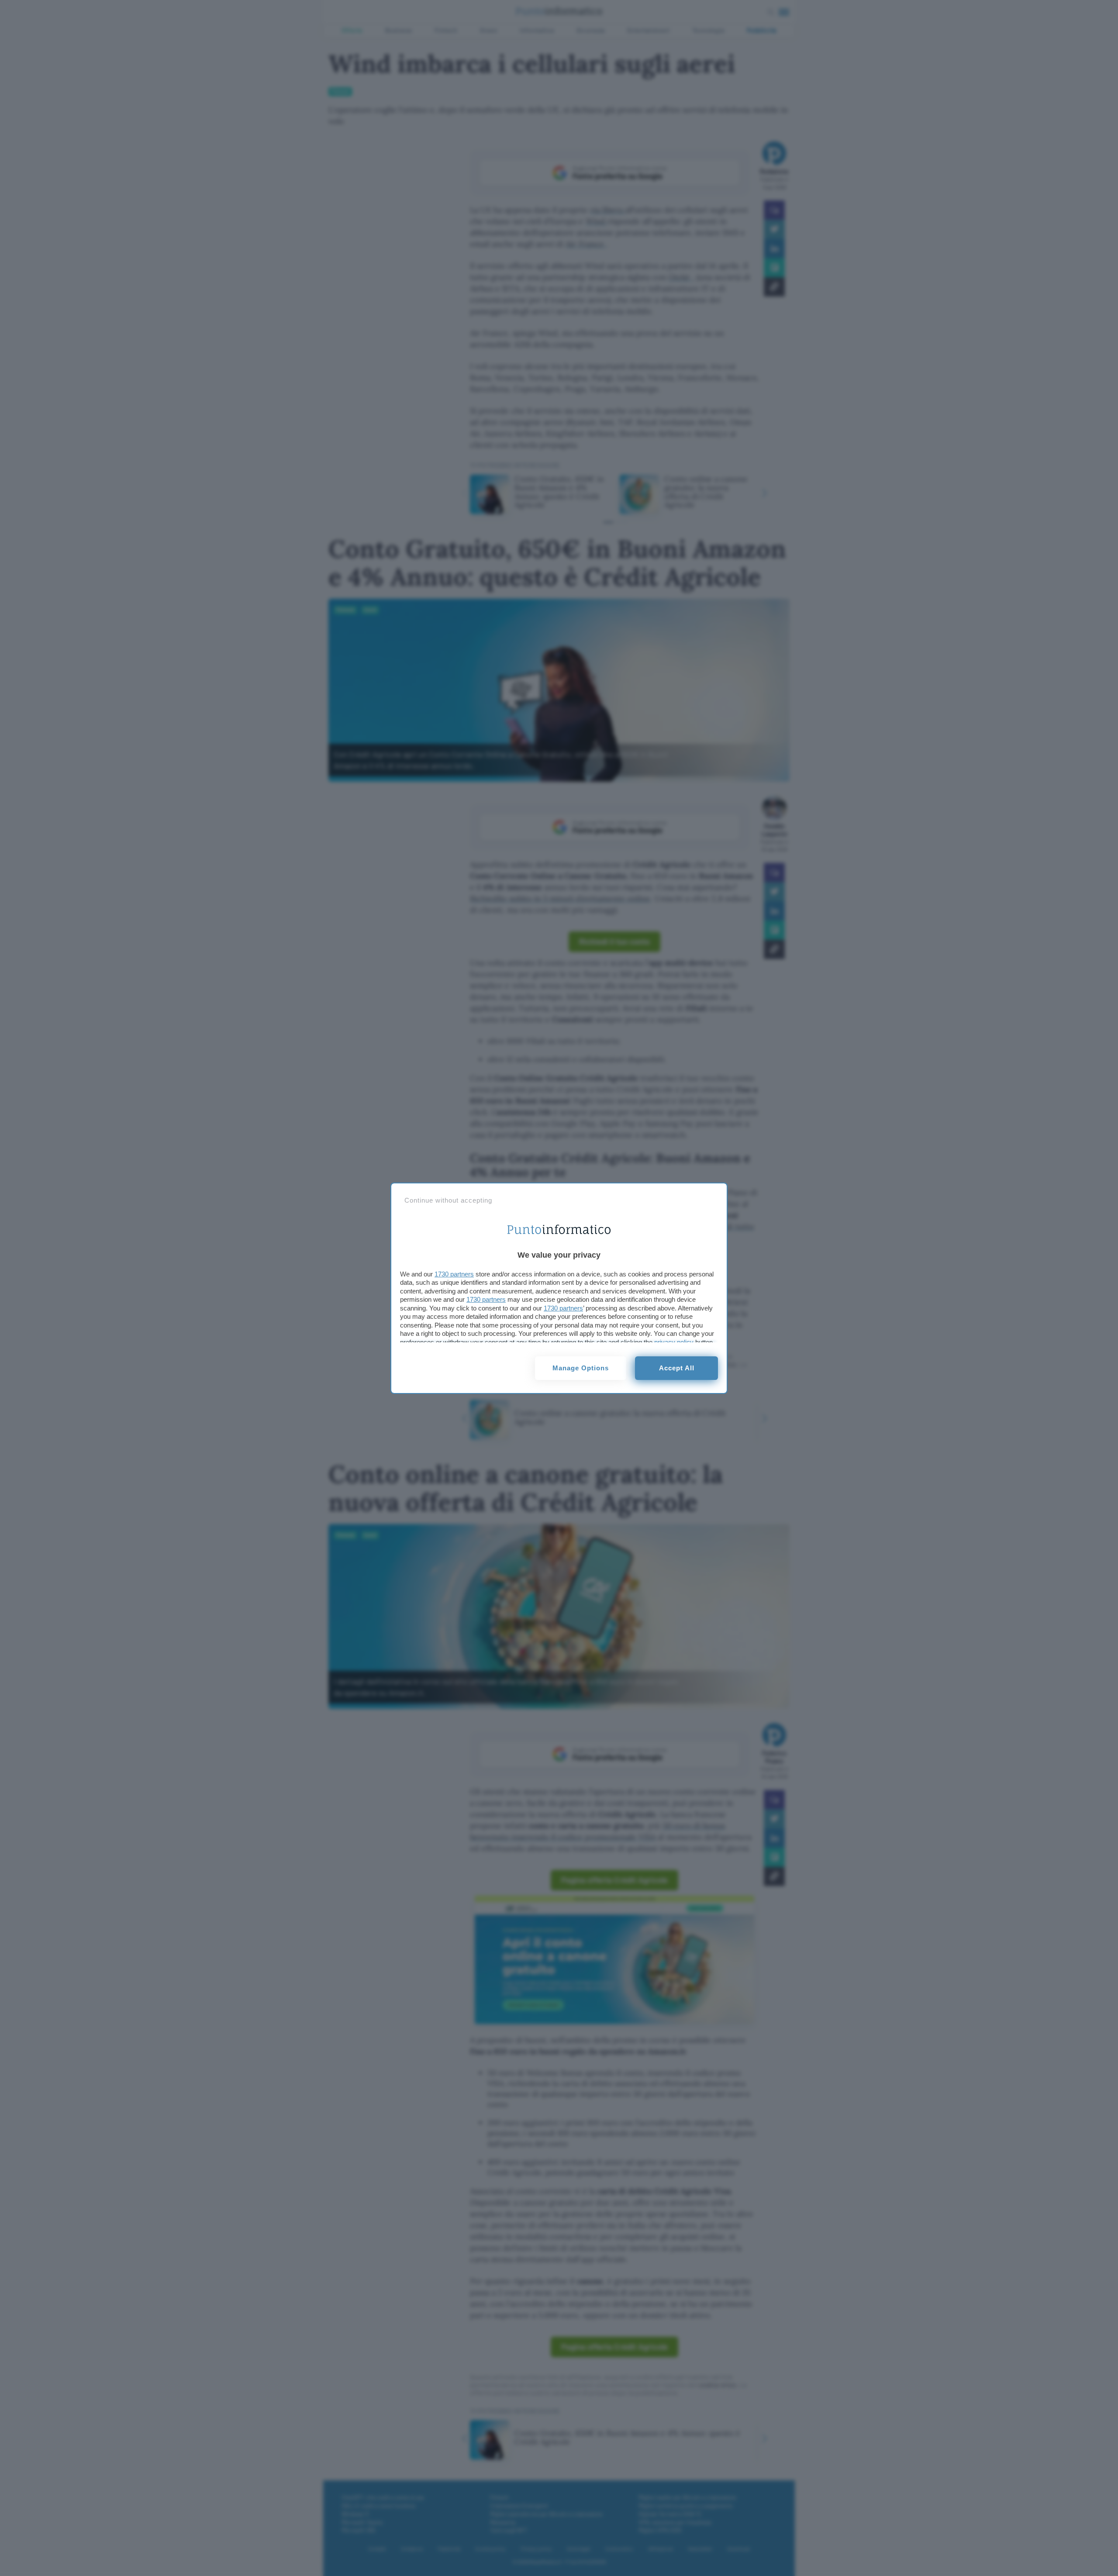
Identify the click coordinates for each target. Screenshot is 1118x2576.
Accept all (677, 1368)
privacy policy (674, 1342)
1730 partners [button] (454, 1274)
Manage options (581, 1368)
